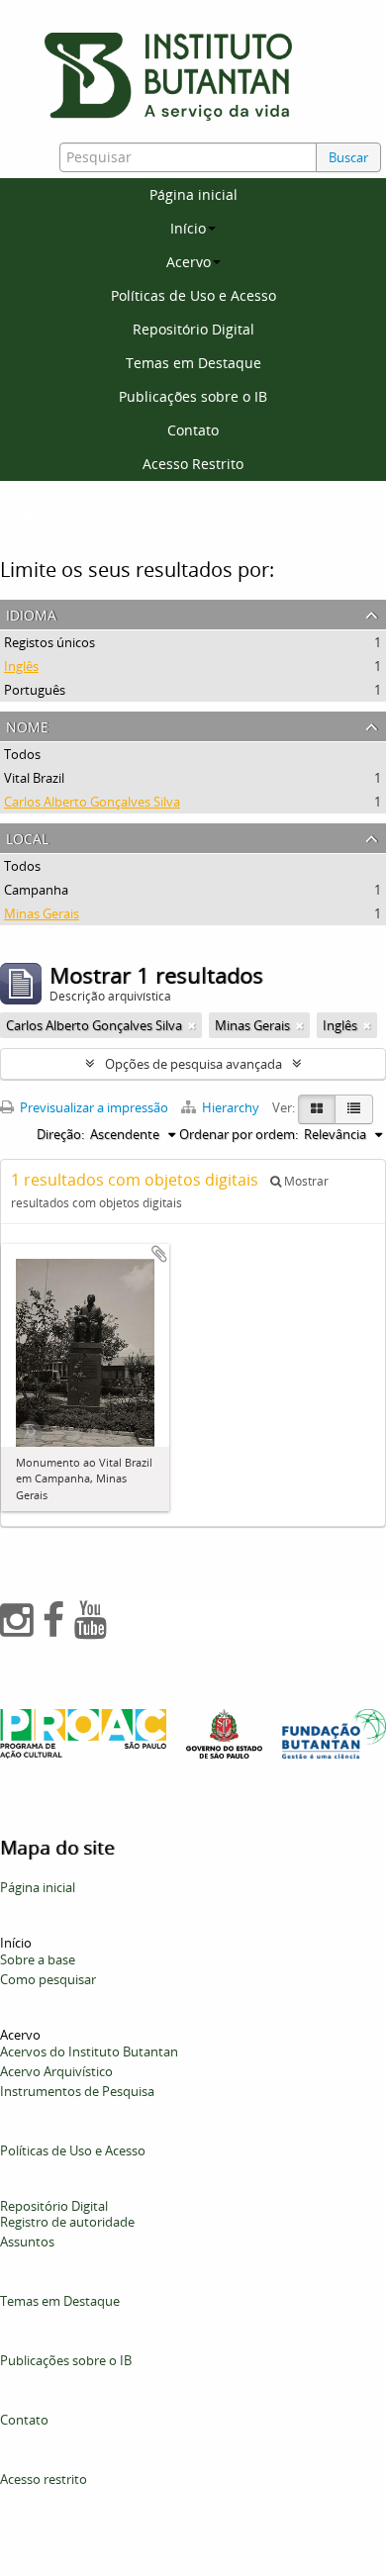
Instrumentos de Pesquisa (77, 2091)
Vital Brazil (34, 778)
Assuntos (27, 2242)
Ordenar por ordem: (239, 1134)
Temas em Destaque (193, 363)
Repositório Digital (193, 329)
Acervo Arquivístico (56, 2071)
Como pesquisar (48, 1979)
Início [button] (188, 228)
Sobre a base (38, 1959)
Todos (22, 754)
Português (35, 690)
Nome (27, 725)
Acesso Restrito (193, 464)
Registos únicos (49, 642)
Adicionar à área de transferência (159, 1254)
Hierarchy (231, 1107)
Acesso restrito (44, 2479)
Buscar (348, 157)
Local (27, 837)
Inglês (21, 666)
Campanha (36, 890)
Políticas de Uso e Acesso (193, 295)
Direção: (60, 1134)
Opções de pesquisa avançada (193, 1064)
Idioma (31, 613)
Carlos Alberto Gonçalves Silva (92, 802)
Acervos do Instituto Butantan (89, 2051)
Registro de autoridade (67, 2222)
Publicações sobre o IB (193, 396)
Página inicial (193, 194)
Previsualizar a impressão (93, 1107)
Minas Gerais (42, 913)
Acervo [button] (189, 262)
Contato (193, 430)
